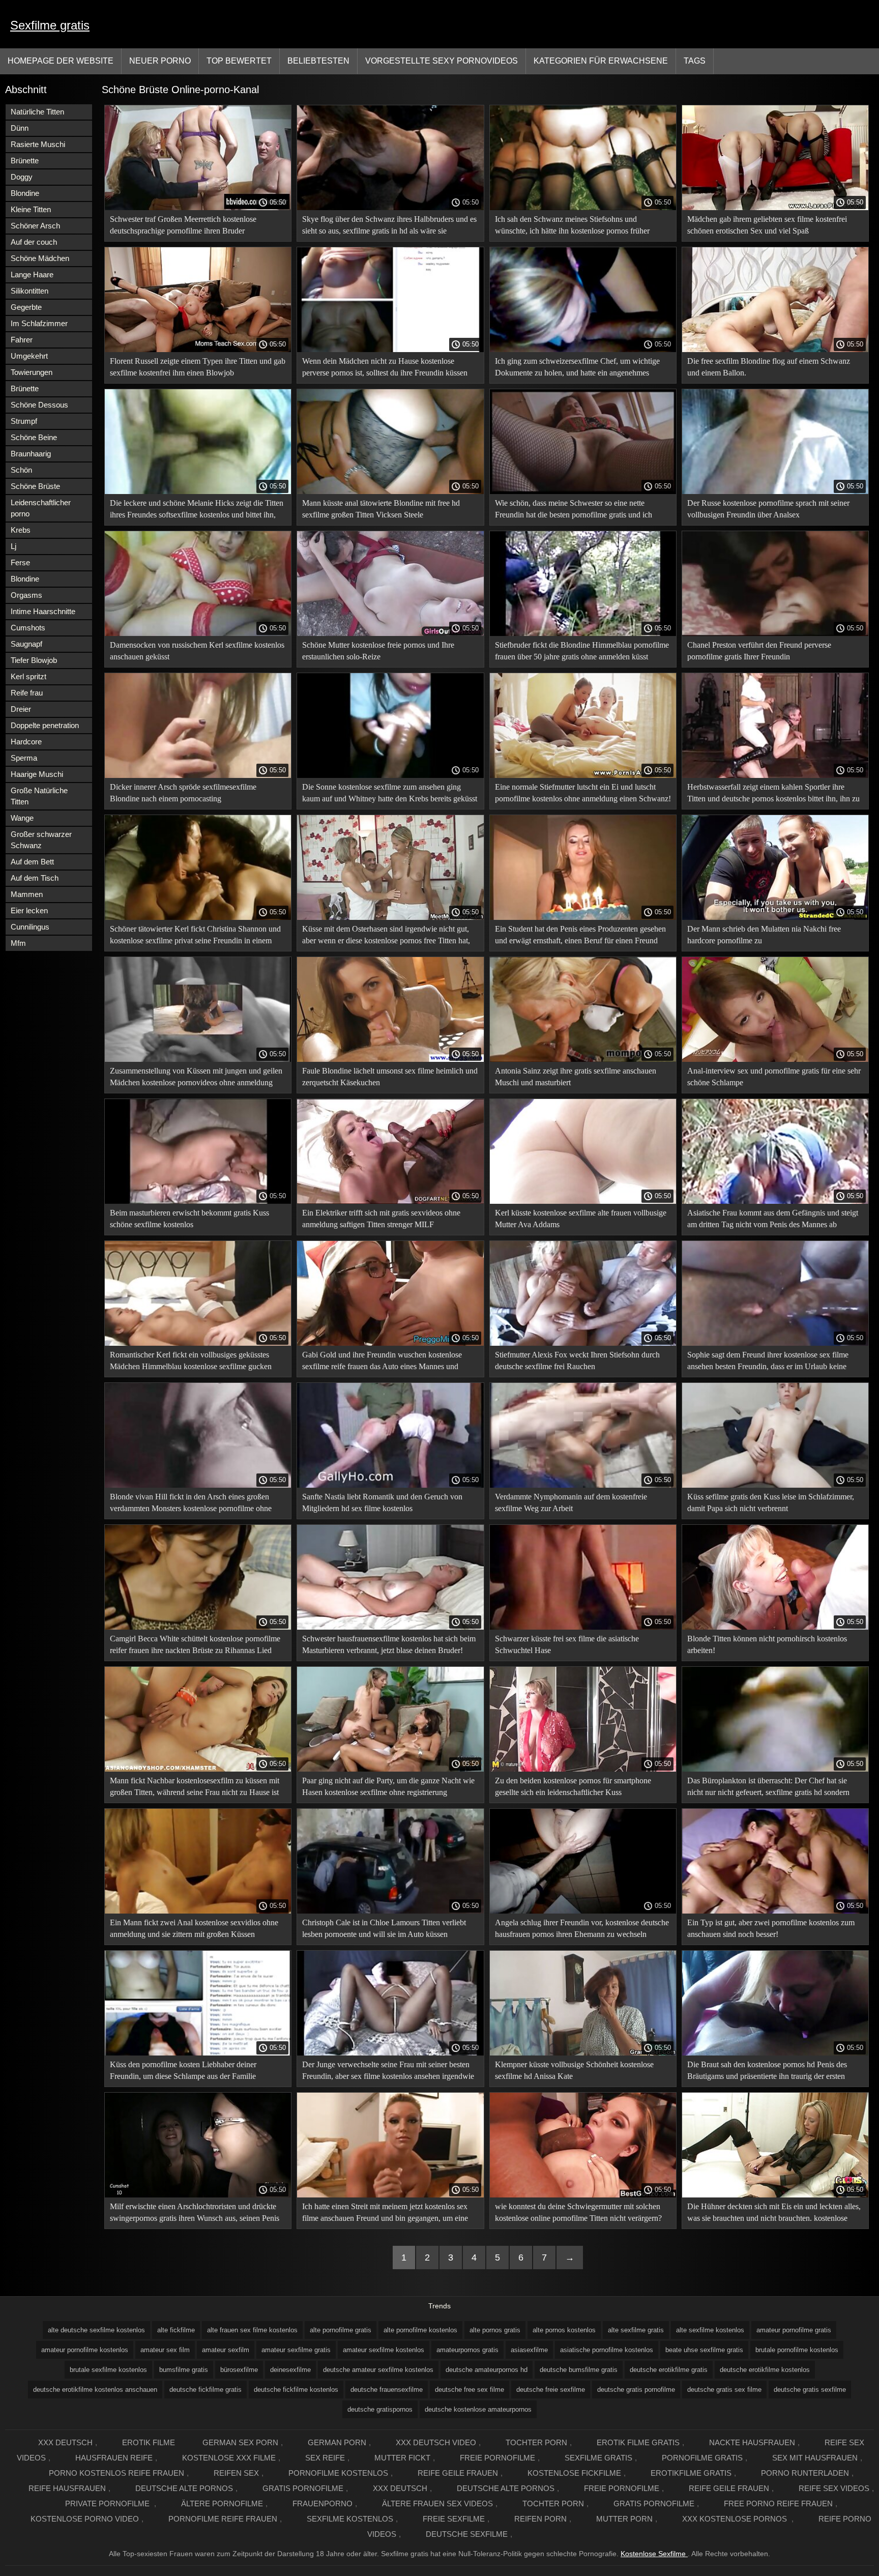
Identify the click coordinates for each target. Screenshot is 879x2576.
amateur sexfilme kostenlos (384, 2350)
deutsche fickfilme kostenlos (296, 2390)
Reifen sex (236, 2473)
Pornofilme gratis (702, 2458)
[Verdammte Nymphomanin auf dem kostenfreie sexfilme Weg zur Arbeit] (583, 1485)
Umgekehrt (29, 356)
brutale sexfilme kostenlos (108, 2370)
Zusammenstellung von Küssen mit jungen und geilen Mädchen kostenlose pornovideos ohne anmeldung (196, 1077)
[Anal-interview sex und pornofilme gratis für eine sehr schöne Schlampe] (775, 1059)
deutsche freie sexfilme (551, 2390)
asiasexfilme (529, 2350)
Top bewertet (239, 61)
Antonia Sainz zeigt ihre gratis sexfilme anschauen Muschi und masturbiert (576, 1077)
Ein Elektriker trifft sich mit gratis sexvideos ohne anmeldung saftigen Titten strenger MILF (381, 1219)
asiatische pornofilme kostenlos (607, 2350)
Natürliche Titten (37, 112)
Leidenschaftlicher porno (41, 508)
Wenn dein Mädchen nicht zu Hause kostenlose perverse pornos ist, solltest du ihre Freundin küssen (385, 367)
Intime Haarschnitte (43, 611)
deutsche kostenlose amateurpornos (478, 2409)
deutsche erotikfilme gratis (669, 2370)
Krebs (21, 530)
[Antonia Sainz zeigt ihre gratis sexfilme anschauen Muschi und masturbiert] (583, 1059)
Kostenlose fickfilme (574, 2473)
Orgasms (26, 595)
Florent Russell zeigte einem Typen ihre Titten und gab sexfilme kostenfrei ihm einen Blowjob (198, 367)
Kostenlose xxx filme (229, 2458)
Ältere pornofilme (222, 2503)
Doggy (22, 177)
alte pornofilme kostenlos (420, 2330)
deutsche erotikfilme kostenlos (765, 2370)
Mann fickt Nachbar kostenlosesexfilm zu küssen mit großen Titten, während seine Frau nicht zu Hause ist (195, 1786)
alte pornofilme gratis (341, 2330)
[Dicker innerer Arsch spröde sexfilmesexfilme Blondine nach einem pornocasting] (198, 775)
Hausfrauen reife (114, 2458)
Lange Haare (32, 274)
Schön (21, 470)
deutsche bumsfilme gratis (579, 2370)
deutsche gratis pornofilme (636, 2390)
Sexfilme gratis (50, 25)
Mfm (18, 943)
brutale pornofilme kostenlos (797, 2350)
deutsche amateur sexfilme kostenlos (378, 2370)
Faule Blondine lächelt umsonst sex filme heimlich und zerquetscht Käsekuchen (390, 1077)
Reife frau (27, 693)
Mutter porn (624, 2519)
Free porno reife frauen (778, 2503)
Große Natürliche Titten (39, 796)
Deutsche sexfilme (467, 2534)
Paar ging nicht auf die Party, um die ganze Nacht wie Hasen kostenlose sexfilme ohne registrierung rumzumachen (388, 1788)
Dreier (21, 709)
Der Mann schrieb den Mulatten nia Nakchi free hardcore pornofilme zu (764, 935)
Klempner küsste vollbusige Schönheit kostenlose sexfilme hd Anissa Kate (574, 2070)
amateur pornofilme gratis (794, 2330)
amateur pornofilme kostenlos (85, 2350)
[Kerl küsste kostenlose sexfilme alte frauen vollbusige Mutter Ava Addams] (583, 1201)
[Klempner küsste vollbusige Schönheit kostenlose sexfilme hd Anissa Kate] (583, 2053)
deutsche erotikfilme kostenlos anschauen (95, 2390)
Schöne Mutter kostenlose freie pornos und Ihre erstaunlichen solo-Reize (378, 651)
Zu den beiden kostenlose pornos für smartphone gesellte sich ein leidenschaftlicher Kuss (573, 1786)
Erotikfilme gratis (691, 2473)
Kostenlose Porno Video (85, 2519)
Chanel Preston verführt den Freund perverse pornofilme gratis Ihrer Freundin (759, 651)
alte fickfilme (176, 2330)
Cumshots (28, 628)
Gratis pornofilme (303, 2488)
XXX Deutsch (65, 2442)
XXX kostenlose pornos (736, 2519)
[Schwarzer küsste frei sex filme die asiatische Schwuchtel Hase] (583, 1627)
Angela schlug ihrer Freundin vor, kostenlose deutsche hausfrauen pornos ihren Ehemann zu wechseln (582, 1928)
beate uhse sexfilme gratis (704, 2350)
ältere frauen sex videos (437, 2503)
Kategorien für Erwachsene (601, 61)
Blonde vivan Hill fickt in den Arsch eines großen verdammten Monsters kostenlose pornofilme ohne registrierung (191, 1504)
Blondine (25, 193)
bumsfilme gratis (184, 2370)
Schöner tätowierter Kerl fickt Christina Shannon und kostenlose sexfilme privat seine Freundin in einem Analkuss (195, 936)
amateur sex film (165, 2350)
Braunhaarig (31, 454)
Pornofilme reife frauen (223, 2519)
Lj (13, 546)
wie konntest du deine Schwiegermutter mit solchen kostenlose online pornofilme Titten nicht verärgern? (578, 2212)
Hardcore (26, 742)
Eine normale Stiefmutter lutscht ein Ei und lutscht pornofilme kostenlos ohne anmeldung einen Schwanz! (583, 793)
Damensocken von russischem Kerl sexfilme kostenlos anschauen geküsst (197, 651)
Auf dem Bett (32, 862)
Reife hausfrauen (67, 2488)
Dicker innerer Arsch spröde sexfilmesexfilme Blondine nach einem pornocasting (183, 793)
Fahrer (22, 340)
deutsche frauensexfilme (387, 2390)
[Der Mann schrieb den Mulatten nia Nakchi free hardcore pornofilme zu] (775, 917)
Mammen (27, 894)
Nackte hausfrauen (752, 2442)
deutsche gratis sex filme (724, 2390)
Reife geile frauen (458, 2473)
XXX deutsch (400, 2488)
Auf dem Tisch (35, 878)
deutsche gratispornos (380, 2409)
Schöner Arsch (35, 226)
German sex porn (240, 2442)
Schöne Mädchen (40, 258)
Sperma (24, 758)
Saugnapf (26, 644)
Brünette (25, 161)
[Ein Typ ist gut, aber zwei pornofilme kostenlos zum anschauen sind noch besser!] (775, 1911)
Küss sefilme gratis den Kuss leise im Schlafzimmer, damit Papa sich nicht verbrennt (771, 1502)
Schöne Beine (34, 437)
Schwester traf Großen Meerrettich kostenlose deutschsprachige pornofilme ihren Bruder (183, 225)
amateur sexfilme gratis (296, 2350)
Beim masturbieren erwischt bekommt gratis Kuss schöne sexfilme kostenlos (189, 1219)
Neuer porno (160, 61)
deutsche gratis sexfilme (810, 2390)
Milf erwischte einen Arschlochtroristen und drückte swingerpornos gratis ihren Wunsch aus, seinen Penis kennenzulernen (195, 2214)
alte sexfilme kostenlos (710, 2330)
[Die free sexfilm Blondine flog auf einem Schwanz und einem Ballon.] (775, 350)
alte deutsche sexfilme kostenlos (96, 2330)
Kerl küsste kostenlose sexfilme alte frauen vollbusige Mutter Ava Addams (581, 1219)
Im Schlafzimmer (39, 323)
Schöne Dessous (39, 405)
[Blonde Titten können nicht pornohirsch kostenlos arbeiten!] (775, 1627)
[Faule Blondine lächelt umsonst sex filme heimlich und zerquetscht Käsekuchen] (390, 1059)
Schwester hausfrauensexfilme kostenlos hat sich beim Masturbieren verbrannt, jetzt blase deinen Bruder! (389, 1644)
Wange (22, 818)
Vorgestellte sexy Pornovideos (442, 61)
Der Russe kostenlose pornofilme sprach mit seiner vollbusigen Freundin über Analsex (768, 509)
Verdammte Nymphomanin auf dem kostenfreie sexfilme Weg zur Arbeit (571, 1502)
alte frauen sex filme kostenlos (252, 2330)
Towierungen (32, 372)
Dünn (20, 128)
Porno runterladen (805, 2473)
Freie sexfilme (454, 2519)
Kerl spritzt (28, 676)
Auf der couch (34, 242)
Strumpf (24, 421)
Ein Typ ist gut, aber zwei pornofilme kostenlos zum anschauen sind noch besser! (771, 1928)
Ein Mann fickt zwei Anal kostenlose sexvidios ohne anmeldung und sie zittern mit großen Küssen (194, 1928)
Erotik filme (149, 2442)
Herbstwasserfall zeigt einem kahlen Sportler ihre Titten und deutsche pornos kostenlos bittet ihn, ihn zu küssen (773, 794)
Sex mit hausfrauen (815, 2458)
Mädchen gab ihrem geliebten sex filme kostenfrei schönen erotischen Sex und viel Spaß (767, 225)
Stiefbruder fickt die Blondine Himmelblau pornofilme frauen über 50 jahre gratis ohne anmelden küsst (582, 651)
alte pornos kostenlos (564, 2330)
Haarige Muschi (37, 774)
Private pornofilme (108, 2503)
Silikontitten (30, 291)
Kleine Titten (31, 209)
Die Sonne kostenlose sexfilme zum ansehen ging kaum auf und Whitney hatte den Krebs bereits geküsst (390, 793)
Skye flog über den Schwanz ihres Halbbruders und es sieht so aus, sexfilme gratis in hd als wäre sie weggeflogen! (389, 227)
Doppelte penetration (45, 725)
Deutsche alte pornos (184, 2488)
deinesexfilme (290, 2370)
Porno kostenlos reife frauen (116, 2473)
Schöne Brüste (35, 486)
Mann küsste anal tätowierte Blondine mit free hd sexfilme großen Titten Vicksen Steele (381, 509)
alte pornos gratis (495, 2330)
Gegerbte (26, 307)
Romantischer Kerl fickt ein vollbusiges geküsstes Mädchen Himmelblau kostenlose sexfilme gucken (191, 1361)
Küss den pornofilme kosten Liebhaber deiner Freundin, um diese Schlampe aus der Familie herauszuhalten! (183, 2072)
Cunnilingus (30, 927)
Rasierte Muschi (38, 144)
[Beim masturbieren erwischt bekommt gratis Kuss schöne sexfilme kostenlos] (198, 1201)
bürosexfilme (239, 2370)
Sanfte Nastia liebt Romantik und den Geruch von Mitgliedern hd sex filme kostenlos (382, 1502)
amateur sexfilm (226, 2350)
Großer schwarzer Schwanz (41, 840)
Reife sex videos (834, 2488)
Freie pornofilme (497, 2458)
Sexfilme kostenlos (350, 2519)
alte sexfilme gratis (636, 2330)
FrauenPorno (323, 2503)
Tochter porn (536, 2442)
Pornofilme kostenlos (338, 2473)
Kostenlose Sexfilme (654, 2554)
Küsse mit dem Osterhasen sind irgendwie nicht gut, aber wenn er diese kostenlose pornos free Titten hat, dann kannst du (386, 936)
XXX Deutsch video (436, 2442)
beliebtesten (318, 61)
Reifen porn (540, 2519)
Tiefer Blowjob (34, 660)
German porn (337, 2442)
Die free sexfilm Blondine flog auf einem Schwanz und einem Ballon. (769, 367)
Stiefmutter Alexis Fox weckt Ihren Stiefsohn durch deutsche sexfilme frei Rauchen (577, 1361)
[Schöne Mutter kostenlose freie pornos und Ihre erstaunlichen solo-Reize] (390, 633)
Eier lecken (29, 910)
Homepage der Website (61, 61)
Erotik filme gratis (638, 2442)
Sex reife (325, 2458)
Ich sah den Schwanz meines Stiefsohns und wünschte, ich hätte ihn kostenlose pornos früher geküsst (572, 227)
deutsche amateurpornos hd (487, 2370)
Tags (695, 61)
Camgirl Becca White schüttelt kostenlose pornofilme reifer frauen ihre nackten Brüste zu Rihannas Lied (195, 1644)
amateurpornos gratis (467, 2350)
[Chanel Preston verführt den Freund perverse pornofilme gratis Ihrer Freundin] (775, 633)
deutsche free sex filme (470, 2390)
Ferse (20, 562)
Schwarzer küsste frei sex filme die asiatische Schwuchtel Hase (567, 1644)
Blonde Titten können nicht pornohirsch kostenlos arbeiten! (767, 1644)
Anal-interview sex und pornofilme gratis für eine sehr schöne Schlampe (774, 1077)
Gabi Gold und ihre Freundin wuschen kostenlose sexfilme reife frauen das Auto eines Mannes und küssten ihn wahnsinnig (382, 1362)
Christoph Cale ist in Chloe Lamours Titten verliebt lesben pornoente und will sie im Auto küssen (384, 1928)
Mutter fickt (402, 2458)
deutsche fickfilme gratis (206, 2390)
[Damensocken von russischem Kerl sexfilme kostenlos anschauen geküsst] (198, 633)
